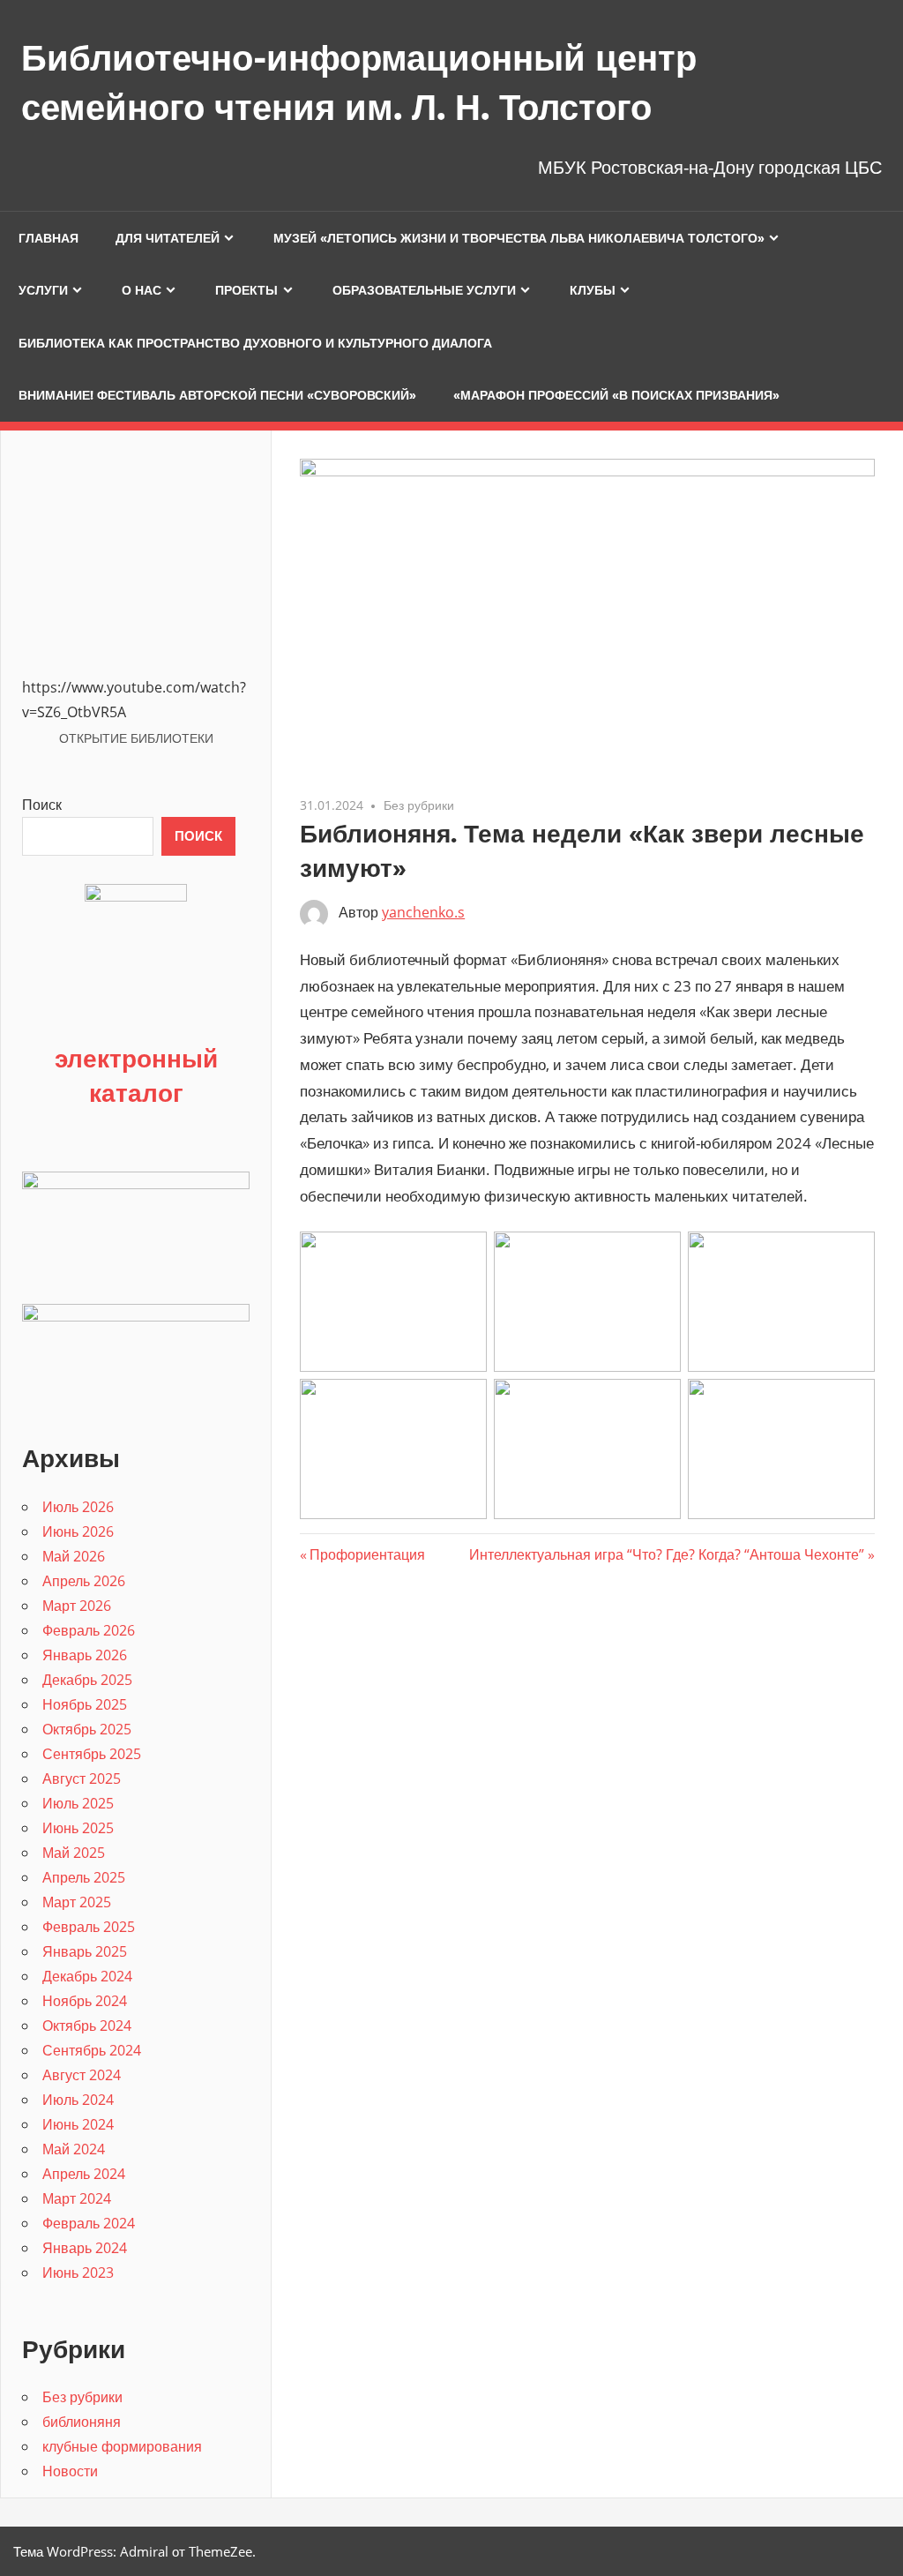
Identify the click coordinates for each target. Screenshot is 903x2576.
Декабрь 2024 (87, 1976)
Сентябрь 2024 (92, 2050)
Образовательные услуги (424, 290)
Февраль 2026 (89, 1630)
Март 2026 (77, 1606)
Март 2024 (77, 2198)
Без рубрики (419, 805)
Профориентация (367, 1554)
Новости (70, 2471)
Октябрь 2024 (87, 2026)
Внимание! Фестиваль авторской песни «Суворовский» (217, 395)
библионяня (82, 2422)
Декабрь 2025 (87, 1680)
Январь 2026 (85, 1655)
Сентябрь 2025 (92, 1754)
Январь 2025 (85, 1951)
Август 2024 (82, 2075)
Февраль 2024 (89, 2223)
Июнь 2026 (78, 1531)
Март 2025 (77, 1902)
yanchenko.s (423, 912)
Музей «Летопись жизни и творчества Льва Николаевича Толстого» (519, 238)
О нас (142, 290)
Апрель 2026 (84, 1581)
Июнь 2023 (78, 2273)
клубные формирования (122, 2446)
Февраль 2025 (89, 1927)
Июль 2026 (78, 1507)
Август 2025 (82, 1778)
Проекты (246, 290)
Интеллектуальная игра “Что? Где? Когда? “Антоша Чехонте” (667, 1554)
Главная (49, 238)
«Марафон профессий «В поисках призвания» (616, 395)
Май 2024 (74, 2149)
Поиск (42, 805)
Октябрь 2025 (87, 1729)
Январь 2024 (85, 2248)
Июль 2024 (78, 2100)
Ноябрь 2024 (85, 2001)
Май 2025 (74, 1853)
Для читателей (168, 238)
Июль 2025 (78, 1803)
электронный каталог (136, 1075)
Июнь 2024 (78, 2124)
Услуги (43, 290)
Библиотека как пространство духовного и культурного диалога (255, 343)
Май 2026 (74, 1556)
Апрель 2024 (84, 2174)
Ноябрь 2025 (85, 1704)
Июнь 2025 (78, 1828)
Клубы (593, 290)
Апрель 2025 (84, 1877)
